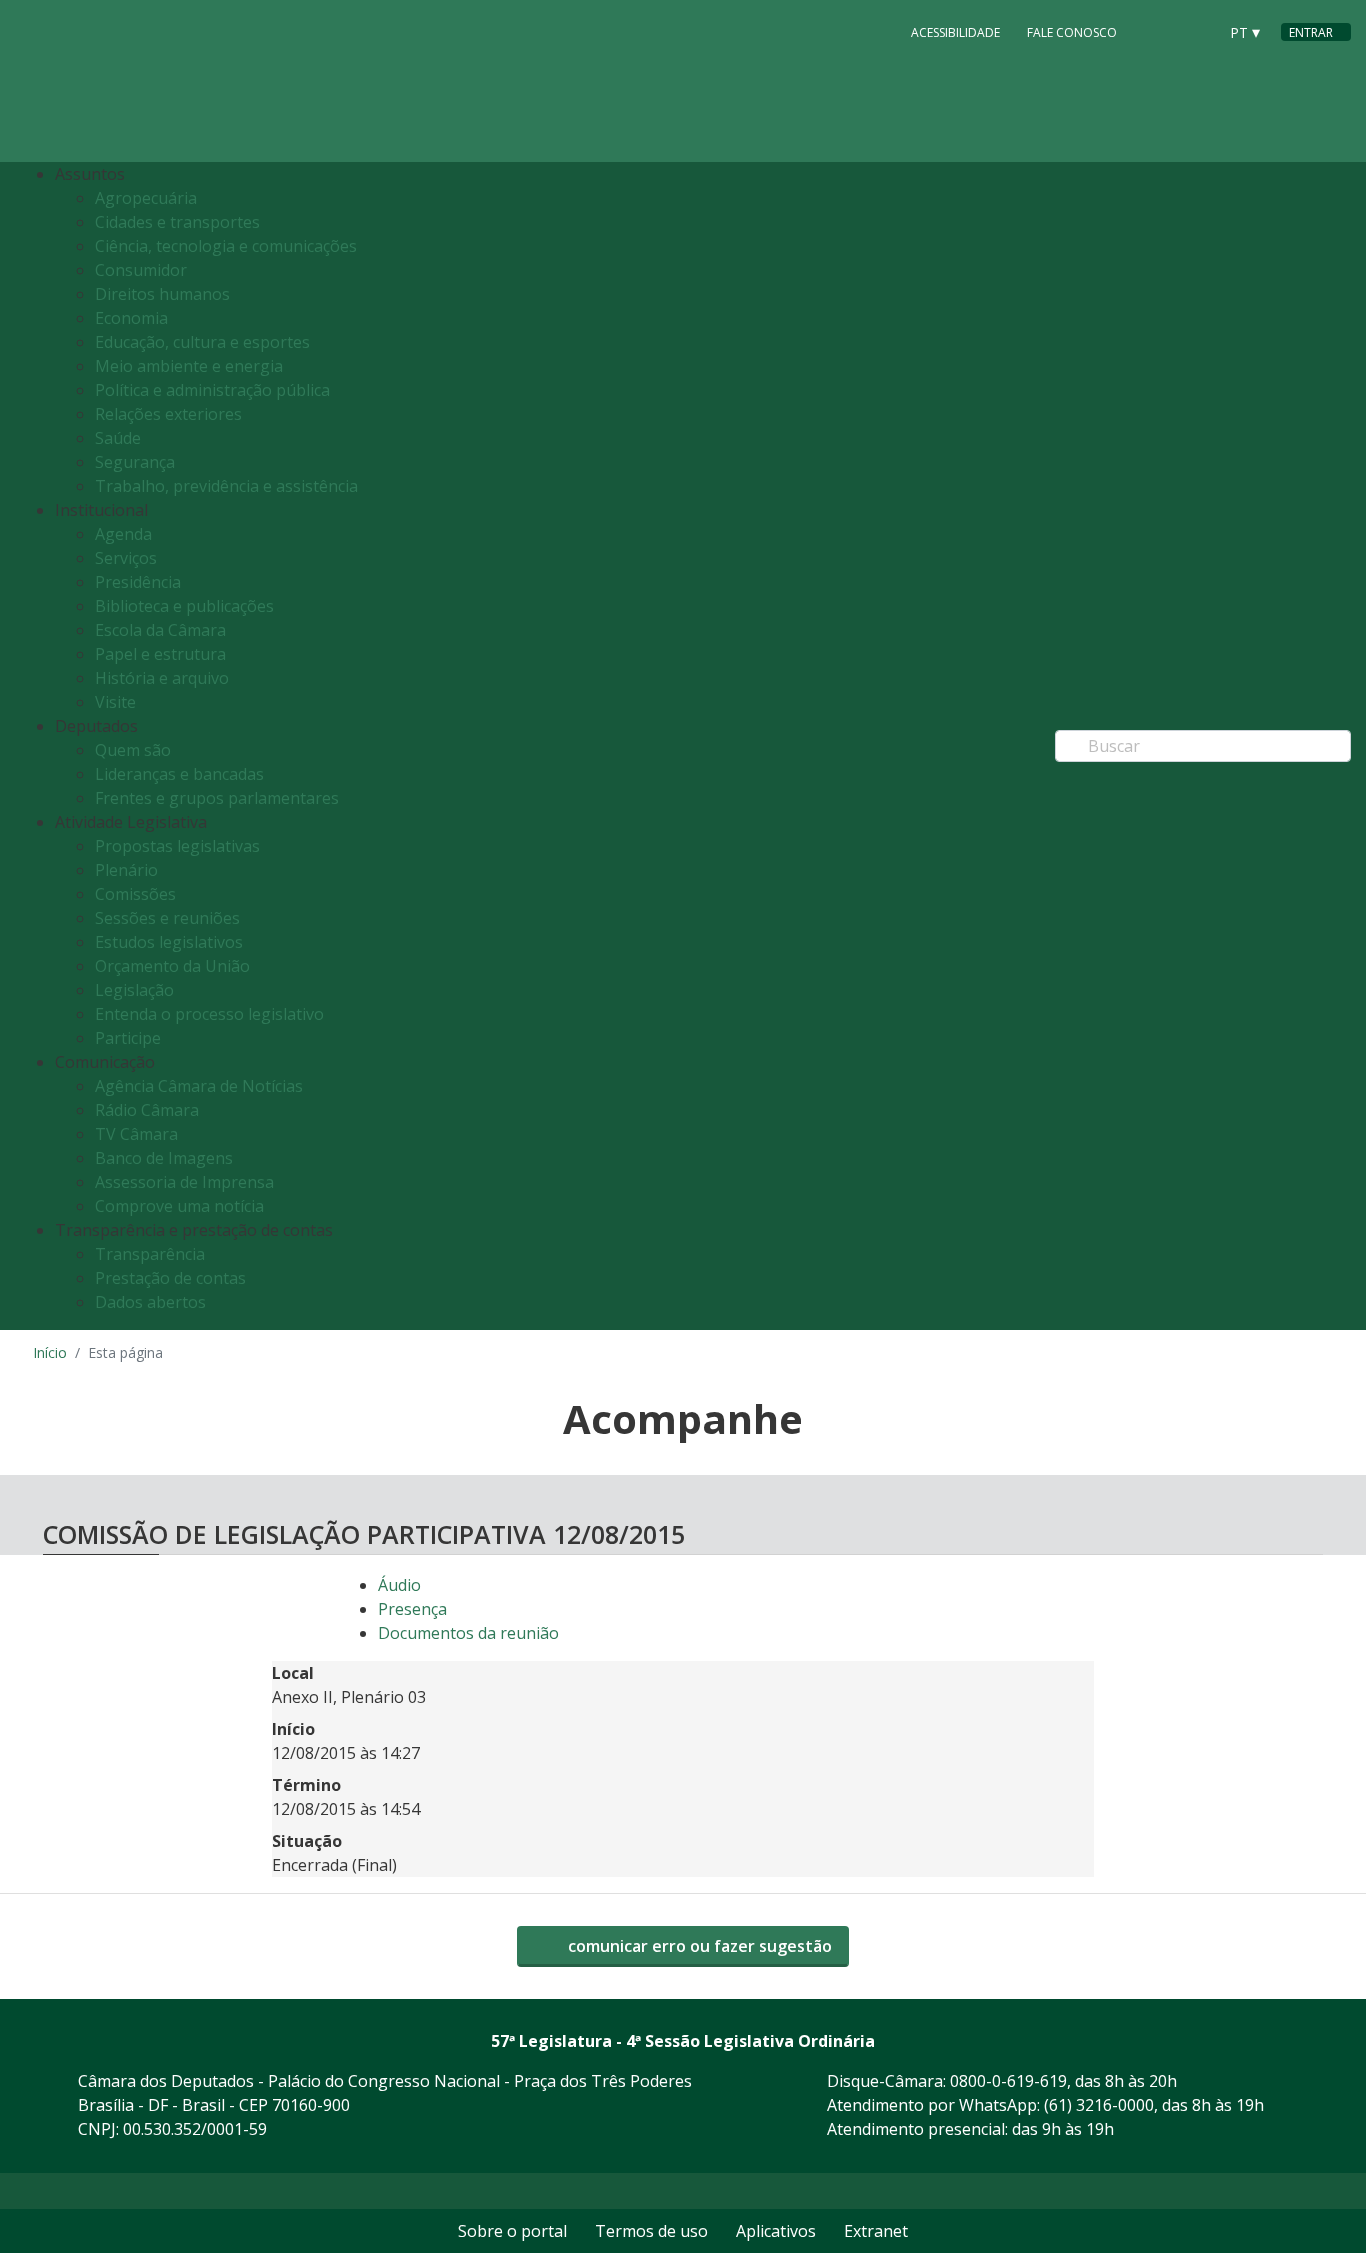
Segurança (135, 462)
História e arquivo (162, 678)
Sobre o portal (512, 2231)
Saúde (118, 438)
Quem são (133, 750)
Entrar (1311, 32)
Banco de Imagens (164, 1158)
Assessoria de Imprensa (184, 1182)
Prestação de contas (170, 1278)
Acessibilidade (955, 32)
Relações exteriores (168, 414)
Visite (115, 702)
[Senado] (1195, 31)
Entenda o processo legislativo (209, 1014)
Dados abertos (150, 1302)
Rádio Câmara (147, 1110)
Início (50, 1352)
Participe (128, 1038)
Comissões (135, 894)
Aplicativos (776, 2231)
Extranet (876, 2231)
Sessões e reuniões (167, 918)
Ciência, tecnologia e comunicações (226, 246)
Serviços (126, 558)
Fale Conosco (1072, 32)
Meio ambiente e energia (189, 366)
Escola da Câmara (160, 630)
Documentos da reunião (468, 1633)
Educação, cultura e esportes (202, 342)
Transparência (150, 1254)
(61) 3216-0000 (1099, 2105)
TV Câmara (136, 1134)
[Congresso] (1157, 31)
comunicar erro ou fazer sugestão (698, 1946)
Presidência (138, 582)
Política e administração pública (212, 390)
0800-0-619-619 (1008, 2081)
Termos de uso (651, 2231)
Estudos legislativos (169, 942)
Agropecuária (146, 198)
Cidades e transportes (177, 222)
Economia (131, 318)
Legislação (134, 990)
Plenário (126, 870)
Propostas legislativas (177, 846)
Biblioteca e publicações (184, 606)
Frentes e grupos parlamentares (217, 798)
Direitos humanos (162, 294)
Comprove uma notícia (179, 1206)
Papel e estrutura (160, 654)
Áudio (399, 1585)
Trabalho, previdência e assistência (226, 486)
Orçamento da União (172, 966)
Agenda (123, 534)
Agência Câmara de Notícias (199, 1086)
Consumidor (141, 270)
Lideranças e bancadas (179, 774)
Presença (412, 1609)
